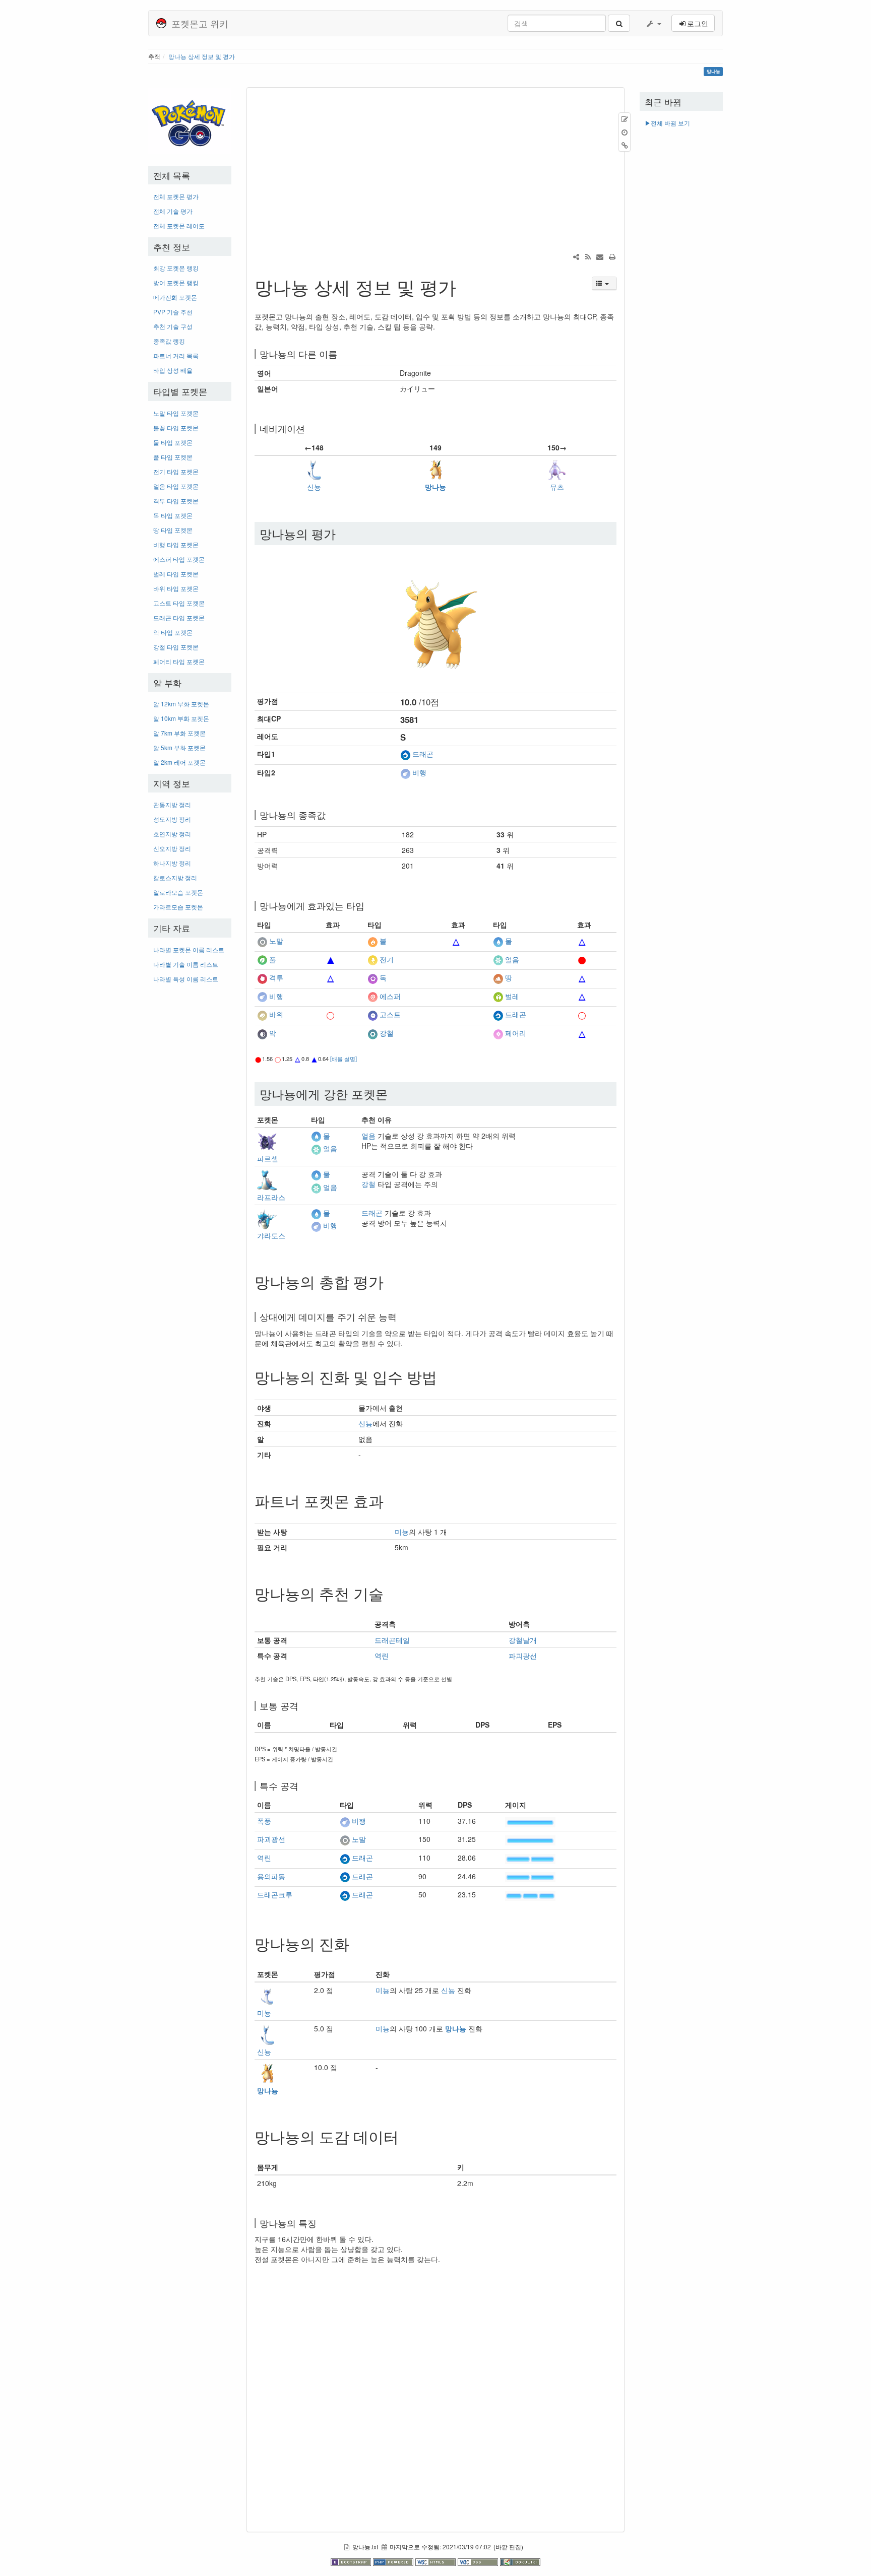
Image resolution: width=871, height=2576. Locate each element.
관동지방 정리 (172, 804)
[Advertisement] (190, 1142)
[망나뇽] (435, 469)
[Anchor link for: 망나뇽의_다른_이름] (342, 354)
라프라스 (271, 1197)
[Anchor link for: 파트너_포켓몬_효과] (391, 1500)
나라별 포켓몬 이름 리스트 (189, 949)
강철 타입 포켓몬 (176, 647)
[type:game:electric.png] (372, 959)
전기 (387, 959)
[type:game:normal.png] (262, 941)
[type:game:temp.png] (331, 941)
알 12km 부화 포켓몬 (181, 704)
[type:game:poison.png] (372, 978)
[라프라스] (267, 1179)
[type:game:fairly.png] (498, 1033)
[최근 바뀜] (588, 256)
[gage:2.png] (530, 1858)
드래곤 (423, 754)
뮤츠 (557, 487)
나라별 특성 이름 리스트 (186, 979)
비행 (419, 772)
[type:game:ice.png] (498, 959)
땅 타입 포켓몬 (173, 530)
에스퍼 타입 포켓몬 (179, 559)
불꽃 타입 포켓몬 (176, 427)
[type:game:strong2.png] (582, 959)
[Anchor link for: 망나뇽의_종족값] (330, 815)
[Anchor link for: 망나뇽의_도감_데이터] (406, 2136)
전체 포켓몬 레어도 (179, 225)
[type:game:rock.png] (262, 1015)
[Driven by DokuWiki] (520, 2561)
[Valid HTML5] (437, 2561)
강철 (387, 1033)
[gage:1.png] (530, 1821)
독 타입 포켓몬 (173, 515)
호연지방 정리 (172, 834)
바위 (276, 1015)
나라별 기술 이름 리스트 (186, 964)
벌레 (512, 996)
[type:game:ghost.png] (372, 1015)
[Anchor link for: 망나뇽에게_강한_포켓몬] (394, 1094)
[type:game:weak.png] (456, 941)
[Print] (612, 256)
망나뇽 (435, 487)
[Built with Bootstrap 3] (352, 2561)
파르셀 (268, 1158)
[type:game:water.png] (498, 941)
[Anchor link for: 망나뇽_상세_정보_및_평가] (465, 286)
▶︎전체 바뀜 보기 (667, 123)
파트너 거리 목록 (176, 355)
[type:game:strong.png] (331, 1015)
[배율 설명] (344, 1059)
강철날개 (523, 1640)
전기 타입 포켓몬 (176, 471)
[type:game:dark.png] (262, 1033)
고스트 (390, 1015)
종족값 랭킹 (169, 341)
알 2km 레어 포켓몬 (179, 762)
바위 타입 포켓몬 (176, 588)
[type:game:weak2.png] (331, 959)
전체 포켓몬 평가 (176, 196)
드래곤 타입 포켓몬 (179, 617)
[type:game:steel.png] (372, 1033)
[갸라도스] (267, 1218)
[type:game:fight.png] (262, 978)
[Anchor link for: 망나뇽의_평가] (342, 533)
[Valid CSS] (479, 2561)
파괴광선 (523, 1656)
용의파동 (271, 1876)
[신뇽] (314, 469)
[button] (653, 23)
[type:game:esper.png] (372, 996)
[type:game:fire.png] (372, 941)
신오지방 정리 (172, 848)
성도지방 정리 (172, 819)
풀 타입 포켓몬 (173, 457)
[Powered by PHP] (394, 2561)
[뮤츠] (557, 469)
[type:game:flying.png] (405, 772)
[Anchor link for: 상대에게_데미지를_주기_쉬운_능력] (401, 1316)
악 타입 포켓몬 (173, 632)
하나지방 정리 (172, 863)
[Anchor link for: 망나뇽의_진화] (357, 1943)
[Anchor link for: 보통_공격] (303, 1705)
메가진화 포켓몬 (175, 297)
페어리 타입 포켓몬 (179, 661)
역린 (382, 1656)
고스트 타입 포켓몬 (179, 603)
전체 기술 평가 (173, 211)
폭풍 (264, 1821)
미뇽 (402, 1532)
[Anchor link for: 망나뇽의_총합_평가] (391, 1281)
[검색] (619, 23)
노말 (276, 941)
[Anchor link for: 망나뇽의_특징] (321, 2223)
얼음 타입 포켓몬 (176, 486)
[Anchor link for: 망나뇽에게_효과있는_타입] (369, 905)
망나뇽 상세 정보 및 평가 (202, 56)
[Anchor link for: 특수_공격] (303, 1786)
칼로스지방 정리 (175, 877)
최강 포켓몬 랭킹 (176, 268)
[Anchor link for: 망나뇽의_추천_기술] (391, 1593)
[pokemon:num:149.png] (435, 616)
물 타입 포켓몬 (173, 442)
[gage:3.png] (530, 1895)
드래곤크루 (275, 1894)
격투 (276, 978)
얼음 (512, 959)
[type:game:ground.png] (498, 978)
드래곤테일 (392, 1640)
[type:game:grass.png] (262, 959)
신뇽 (314, 487)
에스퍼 (390, 996)
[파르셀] (267, 1141)
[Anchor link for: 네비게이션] (309, 428)
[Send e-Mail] (600, 256)
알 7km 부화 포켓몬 (179, 733)
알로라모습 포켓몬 (178, 892)
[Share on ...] (576, 256)
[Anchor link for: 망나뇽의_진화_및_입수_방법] (445, 1376)
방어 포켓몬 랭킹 (176, 282)
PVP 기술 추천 (173, 312)
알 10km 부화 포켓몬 (181, 718)
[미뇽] (267, 1995)
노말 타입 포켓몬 (176, 413)
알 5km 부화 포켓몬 (179, 747)
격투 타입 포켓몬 (176, 501)
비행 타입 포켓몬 (176, 544)
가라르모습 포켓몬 (178, 907)
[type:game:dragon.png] (405, 754)
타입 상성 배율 (173, 370)
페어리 (516, 1033)
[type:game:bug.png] (498, 996)
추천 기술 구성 (173, 326)
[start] (190, 120)
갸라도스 (271, 1235)
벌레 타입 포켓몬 (176, 574)
